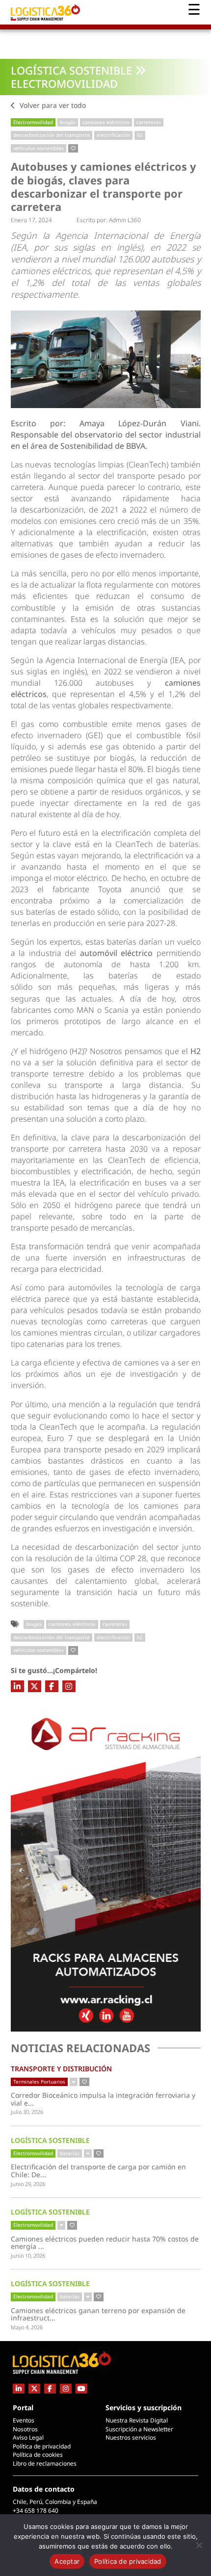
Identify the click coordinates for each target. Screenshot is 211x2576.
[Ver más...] (74, 2082)
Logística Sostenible (71, 70)
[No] (199, 2545)
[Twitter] (35, 1686)
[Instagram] (69, 1686)
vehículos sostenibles (39, 148)
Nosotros (25, 2429)
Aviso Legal (28, 2437)
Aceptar (67, 2561)
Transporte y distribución (61, 2069)
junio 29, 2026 (28, 2184)
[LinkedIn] (17, 1686)
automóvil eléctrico (117, 953)
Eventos (24, 2420)
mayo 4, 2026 (27, 2327)
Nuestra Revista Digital (137, 2420)
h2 (140, 135)
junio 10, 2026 (28, 2255)
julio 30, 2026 (27, 2112)
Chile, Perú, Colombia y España (55, 2502)
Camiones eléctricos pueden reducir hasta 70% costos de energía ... (105, 2243)
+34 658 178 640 (36, 2511)
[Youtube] (81, 2388)
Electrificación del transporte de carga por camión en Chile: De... (98, 2171)
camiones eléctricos (106, 122)
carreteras (149, 122)
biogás (68, 122)
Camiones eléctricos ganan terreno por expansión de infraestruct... (98, 2314)
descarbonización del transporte (52, 135)
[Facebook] (52, 1686)
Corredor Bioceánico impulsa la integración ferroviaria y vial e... (103, 2099)
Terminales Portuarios (39, 2082)
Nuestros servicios (131, 2437)
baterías (70, 2153)
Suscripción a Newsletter (139, 2429)
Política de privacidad (42, 2446)
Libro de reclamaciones (45, 2463)
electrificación (113, 135)
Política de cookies (38, 2455)
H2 (196, 1051)
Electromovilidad (64, 83)
